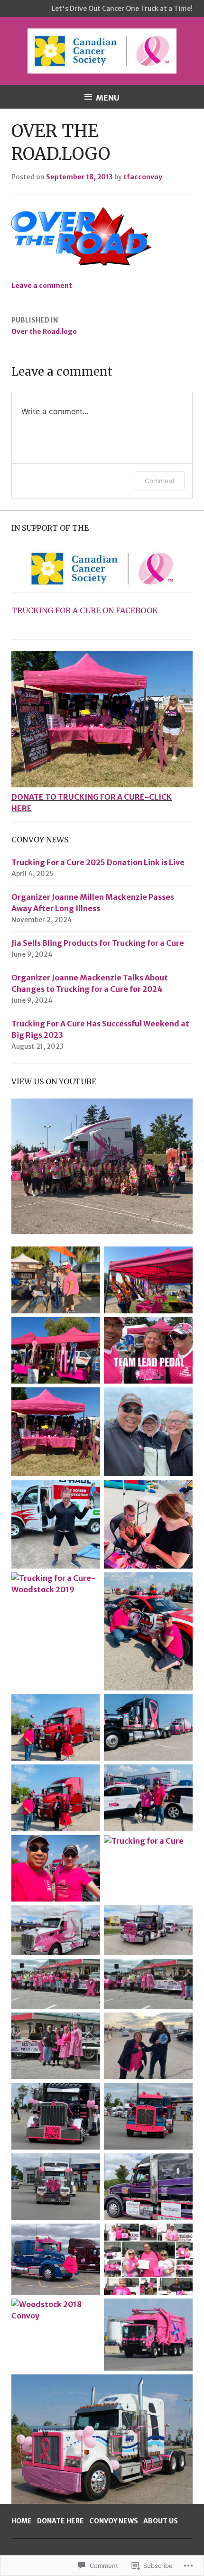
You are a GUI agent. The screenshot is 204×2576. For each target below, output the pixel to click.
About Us (161, 2521)
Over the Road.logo (44, 326)
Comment (160, 481)
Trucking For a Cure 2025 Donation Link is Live (98, 862)
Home (22, 2521)
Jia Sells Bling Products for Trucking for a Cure (98, 943)
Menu (108, 98)
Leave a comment (42, 286)
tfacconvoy (143, 177)
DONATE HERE (60, 2521)
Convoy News (114, 2521)
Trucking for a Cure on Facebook (85, 610)
